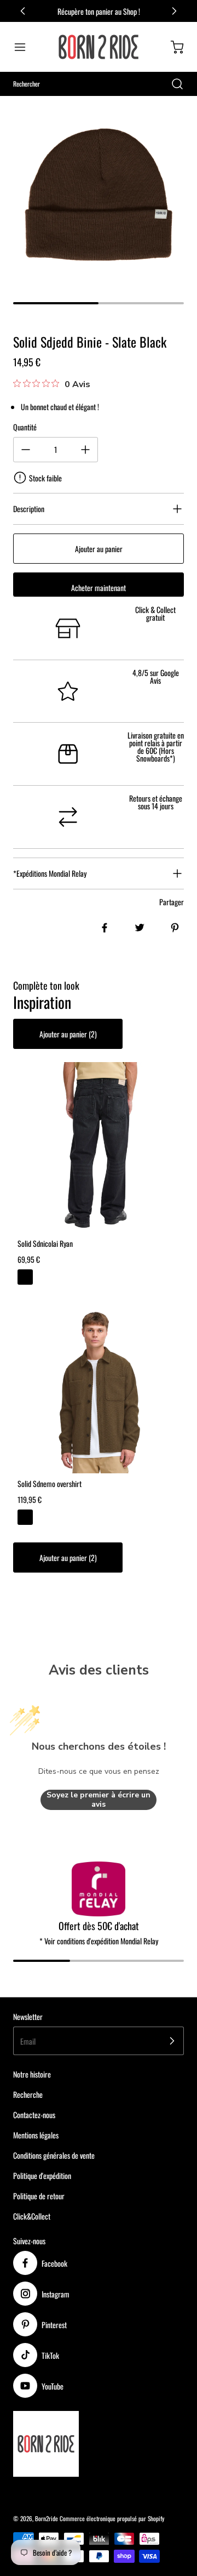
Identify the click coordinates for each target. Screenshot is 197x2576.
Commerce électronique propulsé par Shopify (112, 2518)
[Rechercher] (172, 84)
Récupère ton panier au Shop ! (99, 11)
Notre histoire (32, 2074)
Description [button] (29, 509)
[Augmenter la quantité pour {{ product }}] (85, 450)
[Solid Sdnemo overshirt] (99, 1388)
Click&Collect (32, 2216)
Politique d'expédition (42, 2175)
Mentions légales (36, 2135)
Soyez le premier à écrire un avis (99, 1800)
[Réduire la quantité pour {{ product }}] (26, 450)
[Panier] (172, 47)
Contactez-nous (34, 2115)
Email (28, 2041)
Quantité (25, 427)
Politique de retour (39, 2196)
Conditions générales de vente (54, 2155)
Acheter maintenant (99, 588)
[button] (25, 47)
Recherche (28, 2094)
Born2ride (47, 2518)
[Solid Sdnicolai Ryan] (99, 1148)
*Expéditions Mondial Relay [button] (50, 873)
